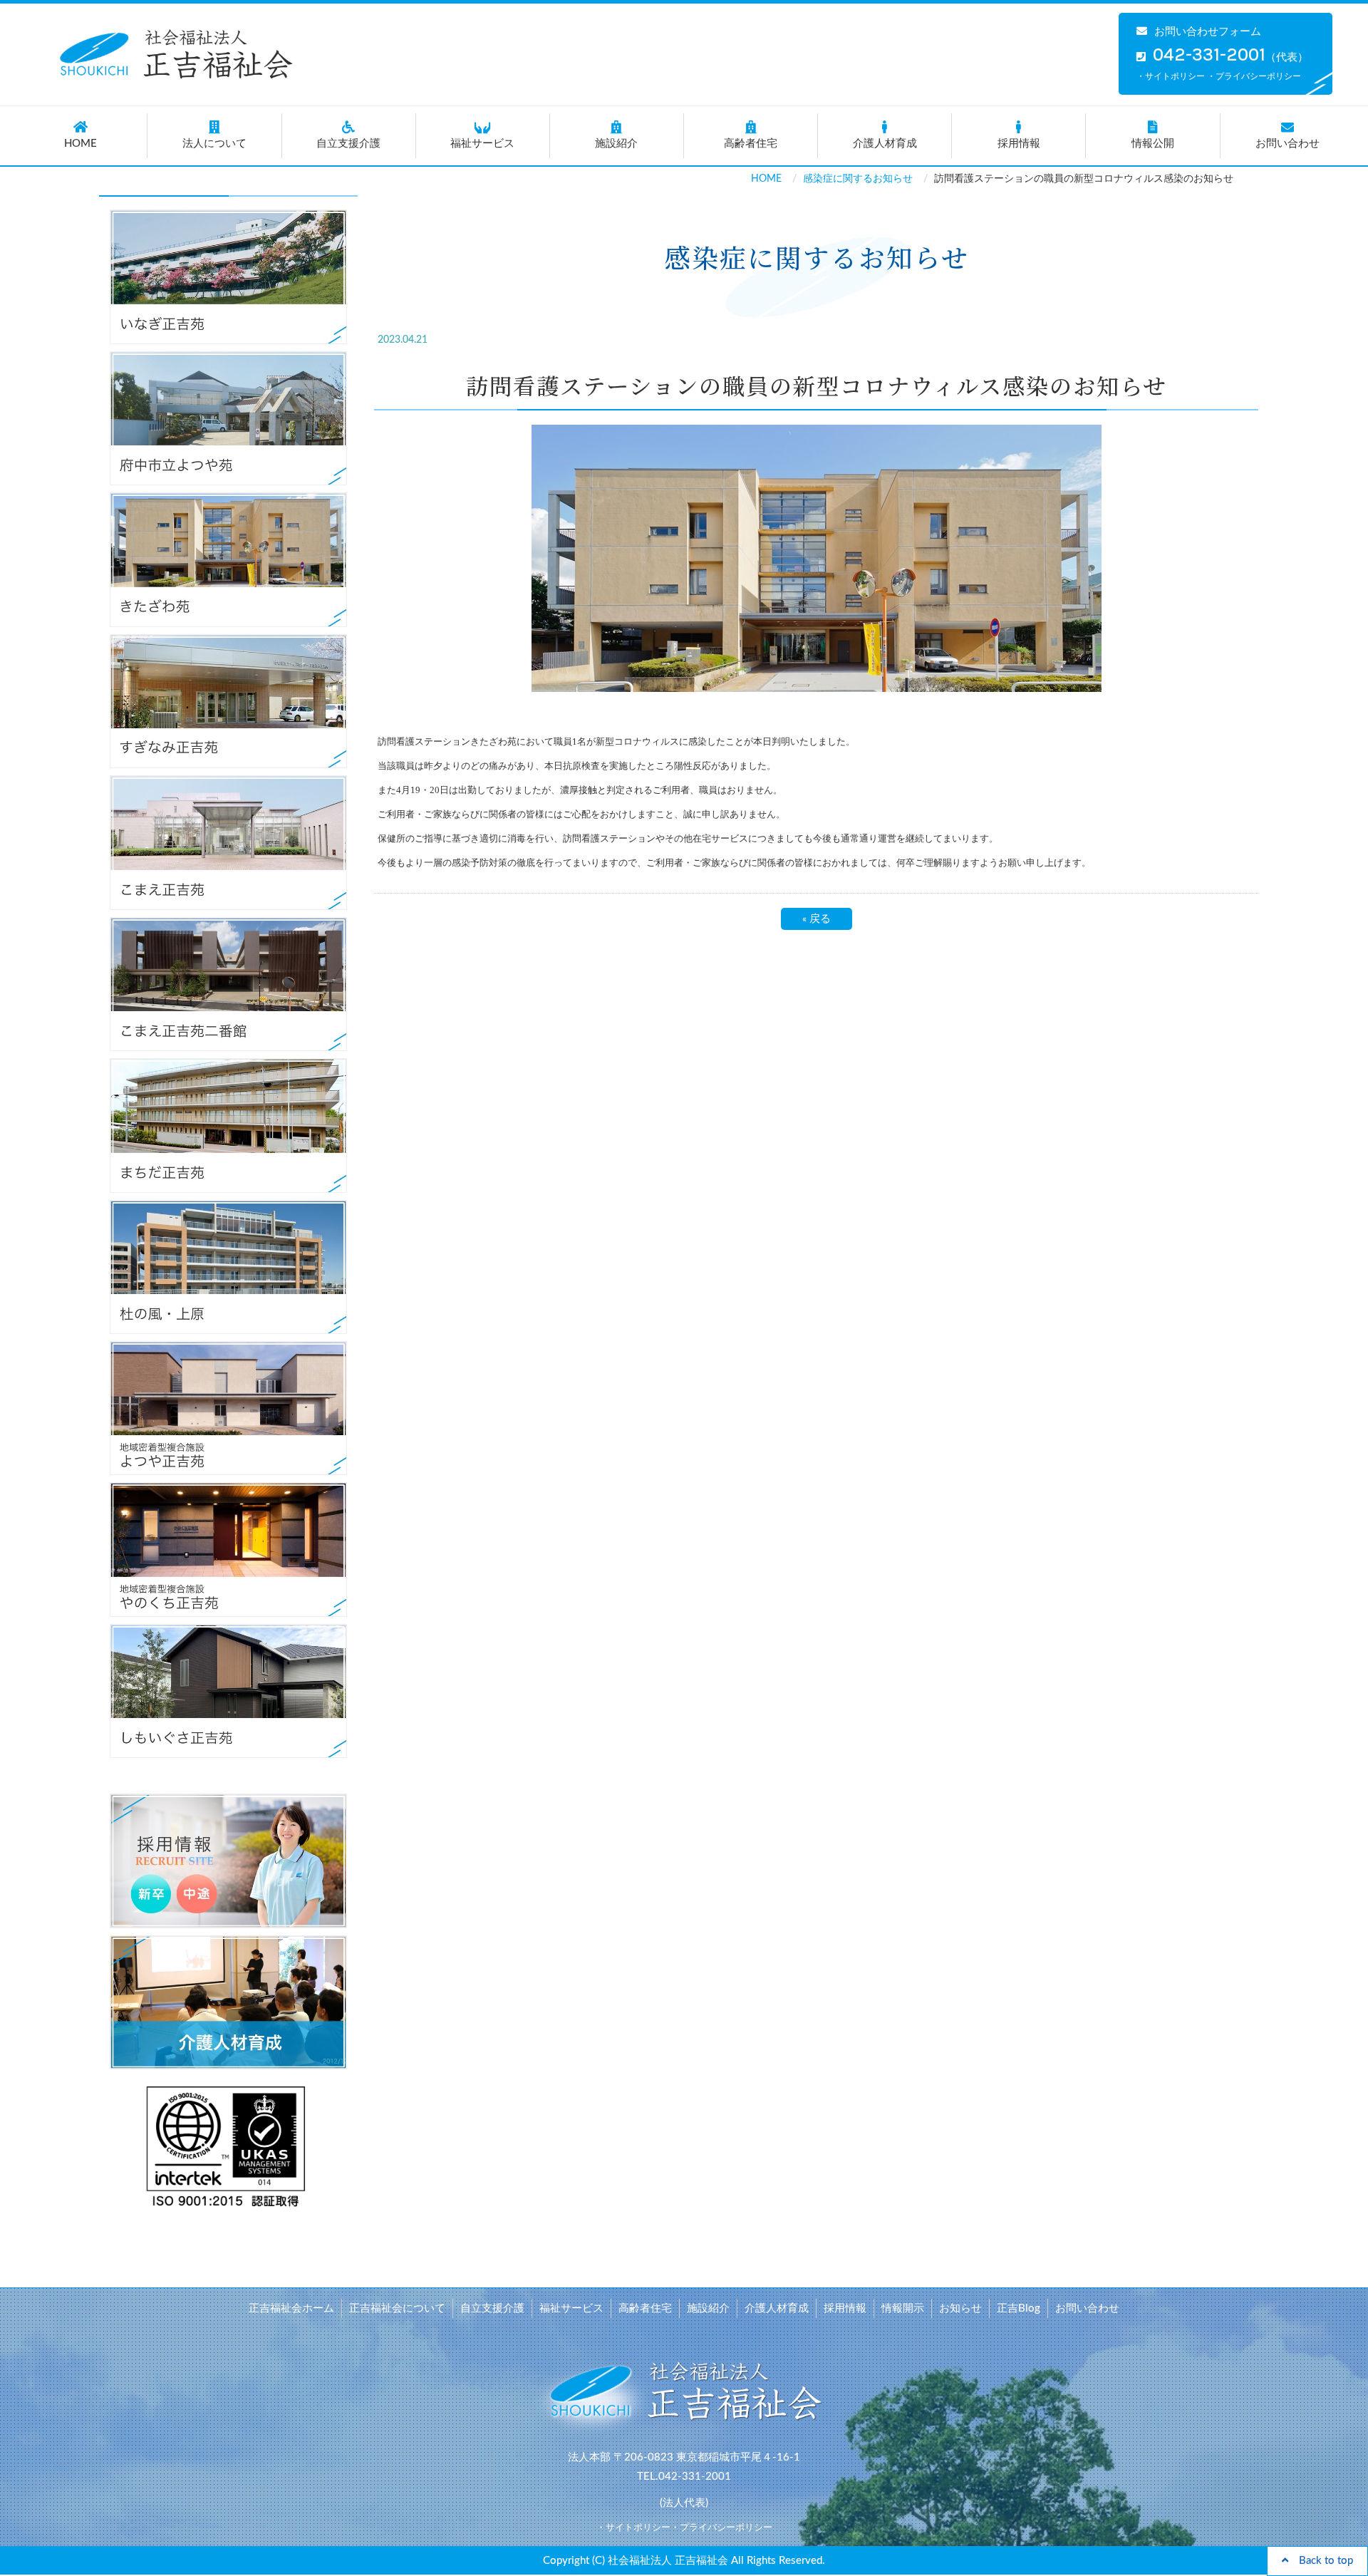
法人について (214, 144)
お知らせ (960, 2308)
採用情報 (1019, 144)
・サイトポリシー (1171, 76)
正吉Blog (1019, 2308)
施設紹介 (616, 144)
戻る (817, 919)
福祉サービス (482, 144)
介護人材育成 (885, 144)
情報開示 (903, 2308)
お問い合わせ (1287, 144)
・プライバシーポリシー (1254, 76)
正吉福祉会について (397, 2308)
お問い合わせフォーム (1208, 32)
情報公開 (1153, 144)
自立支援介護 (348, 144)
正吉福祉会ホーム (291, 2308)
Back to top (1321, 2561)
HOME (81, 144)
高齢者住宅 (751, 144)
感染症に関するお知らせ (858, 179)
